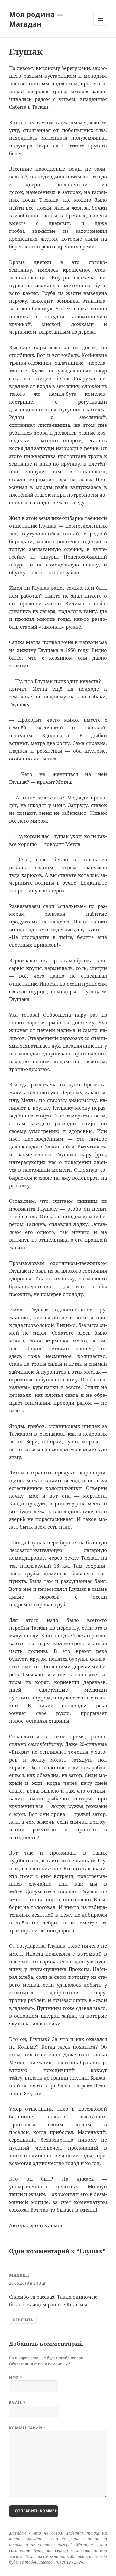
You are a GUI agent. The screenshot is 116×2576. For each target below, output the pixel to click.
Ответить (23, 2320)
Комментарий (27, 2428)
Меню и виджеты (100, 25)
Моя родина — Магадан (36, 19)
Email (17, 2403)
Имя (16, 2377)
